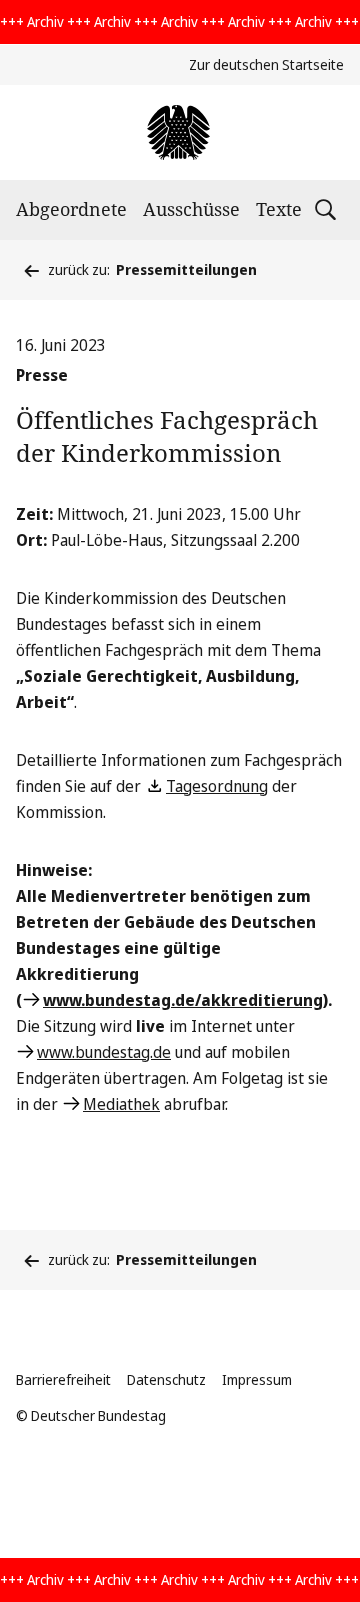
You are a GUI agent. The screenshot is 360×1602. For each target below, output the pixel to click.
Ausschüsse (191, 209)
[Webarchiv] (179, 132)
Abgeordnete (71, 209)
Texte (279, 209)
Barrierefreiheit (63, 1379)
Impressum (257, 1379)
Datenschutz (166, 1379)
